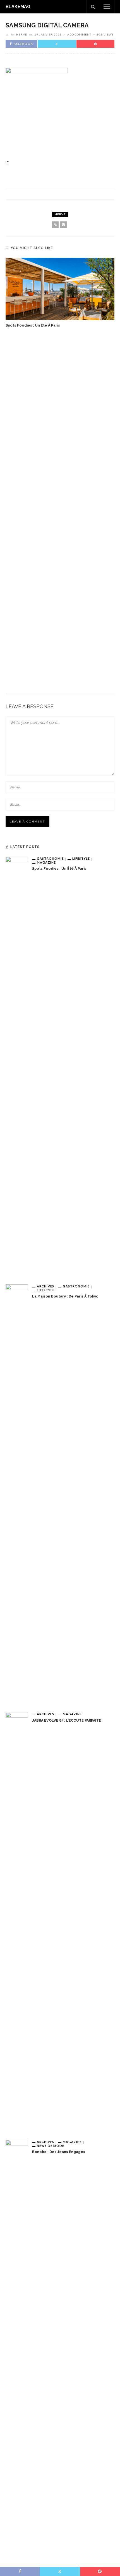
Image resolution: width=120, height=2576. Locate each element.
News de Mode (51, 2146)
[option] (60, 293)
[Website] (55, 225)
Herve (22, 34)
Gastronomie (50, 858)
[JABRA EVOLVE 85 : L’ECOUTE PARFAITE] (17, 1922)
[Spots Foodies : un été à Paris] (60, 289)
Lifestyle (81, 858)
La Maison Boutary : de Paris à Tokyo (65, 1296)
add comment (79, 34)
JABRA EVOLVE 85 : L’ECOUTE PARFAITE (67, 1720)
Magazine (46, 862)
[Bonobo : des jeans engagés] (17, 2349)
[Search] (93, 7)
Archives (45, 1286)
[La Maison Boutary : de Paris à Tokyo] (17, 1494)
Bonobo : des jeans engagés (59, 2152)
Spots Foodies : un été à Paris (33, 325)
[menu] (107, 7)
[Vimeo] (63, 225)
